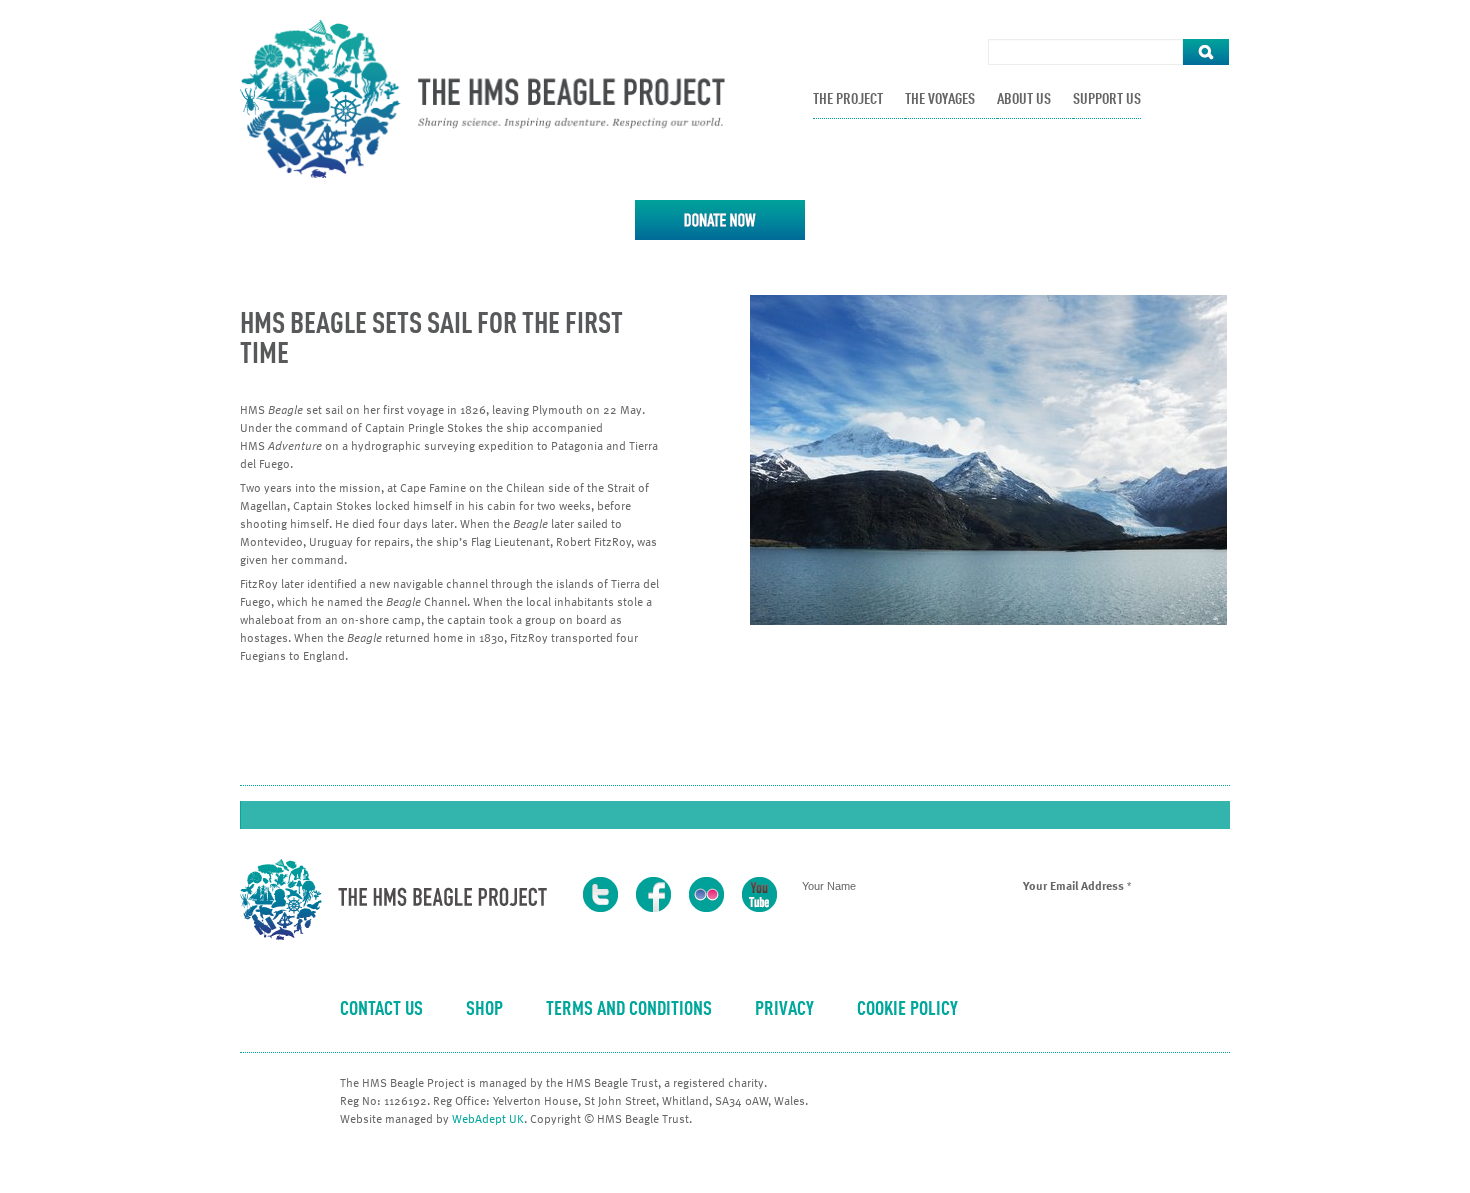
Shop (484, 1010)
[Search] (1206, 52)
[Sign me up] (1013, 952)
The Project (848, 100)
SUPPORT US (1107, 100)
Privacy (784, 1010)
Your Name (829, 886)
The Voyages (940, 100)
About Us (1024, 100)
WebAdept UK (488, 1118)
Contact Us (381, 1010)
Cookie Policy (907, 1010)
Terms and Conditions (629, 1010)
